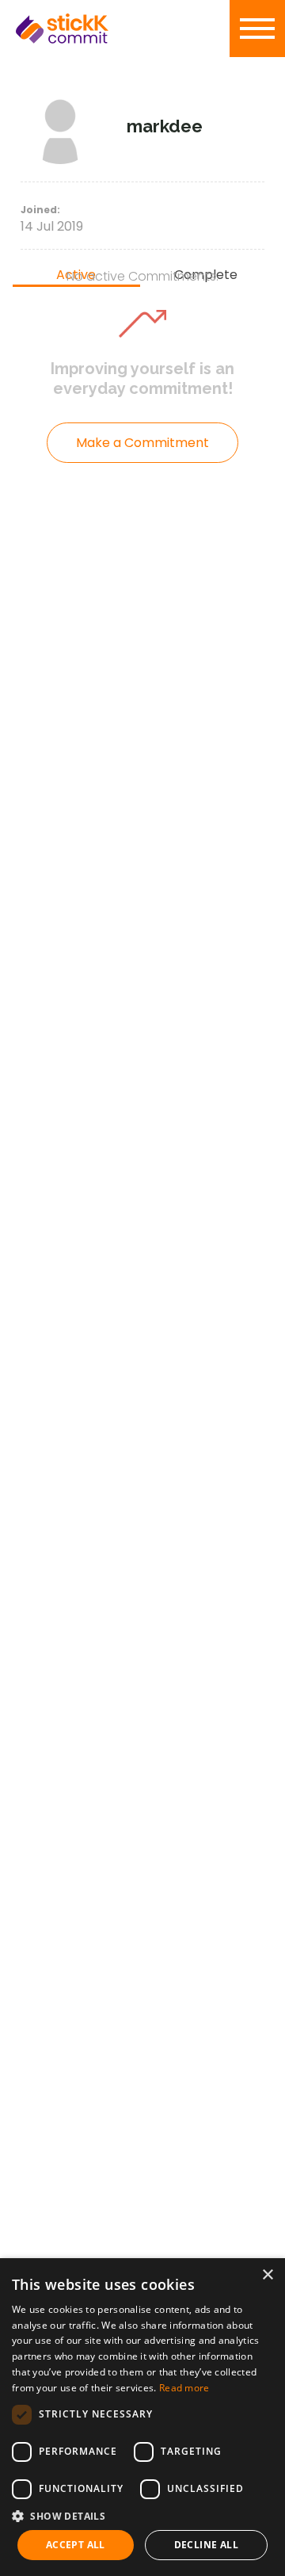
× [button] (267, 2275)
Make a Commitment (142, 443)
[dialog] (142, 2417)
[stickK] (87, 29)
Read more (184, 2388)
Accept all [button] (76, 2545)
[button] (142, 2516)
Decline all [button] (206, 2545)
